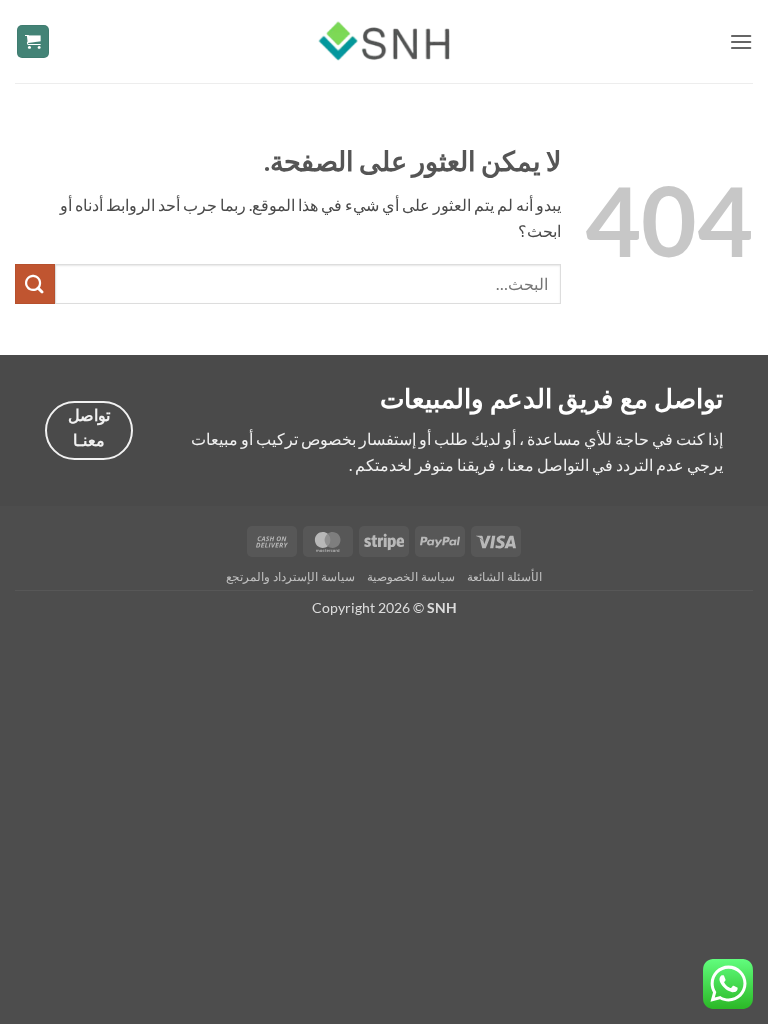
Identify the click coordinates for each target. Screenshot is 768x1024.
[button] (741, 41)
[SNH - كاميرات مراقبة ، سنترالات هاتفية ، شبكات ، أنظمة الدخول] (384, 41)
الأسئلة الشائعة (504, 576)
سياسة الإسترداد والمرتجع (290, 576)
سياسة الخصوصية (411, 576)
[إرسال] (35, 283)
